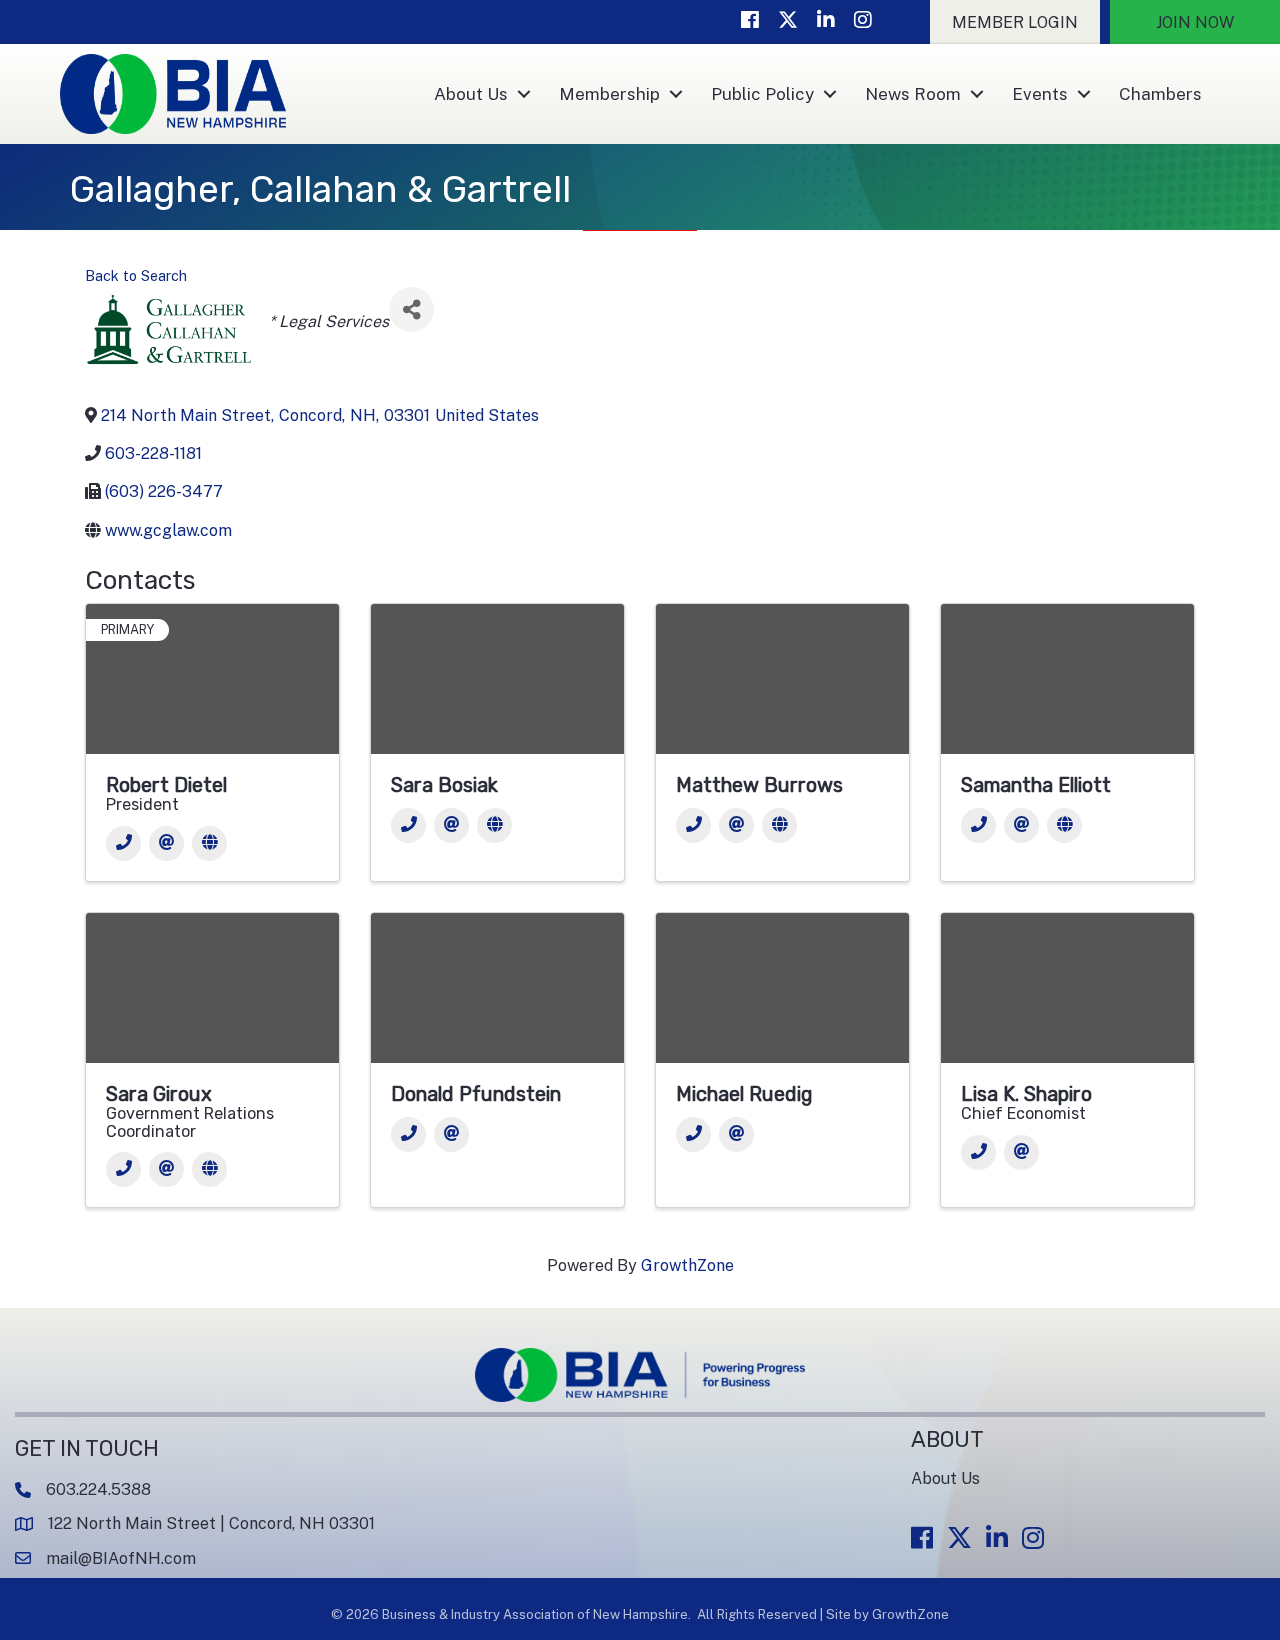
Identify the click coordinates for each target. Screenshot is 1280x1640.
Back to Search (136, 275)
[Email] (166, 843)
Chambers (1160, 94)
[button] (1015, 22)
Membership (609, 94)
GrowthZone (687, 1265)
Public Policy (762, 94)
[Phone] (123, 843)
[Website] (209, 843)
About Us (471, 94)
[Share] (411, 309)
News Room (913, 94)
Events (1040, 94)
